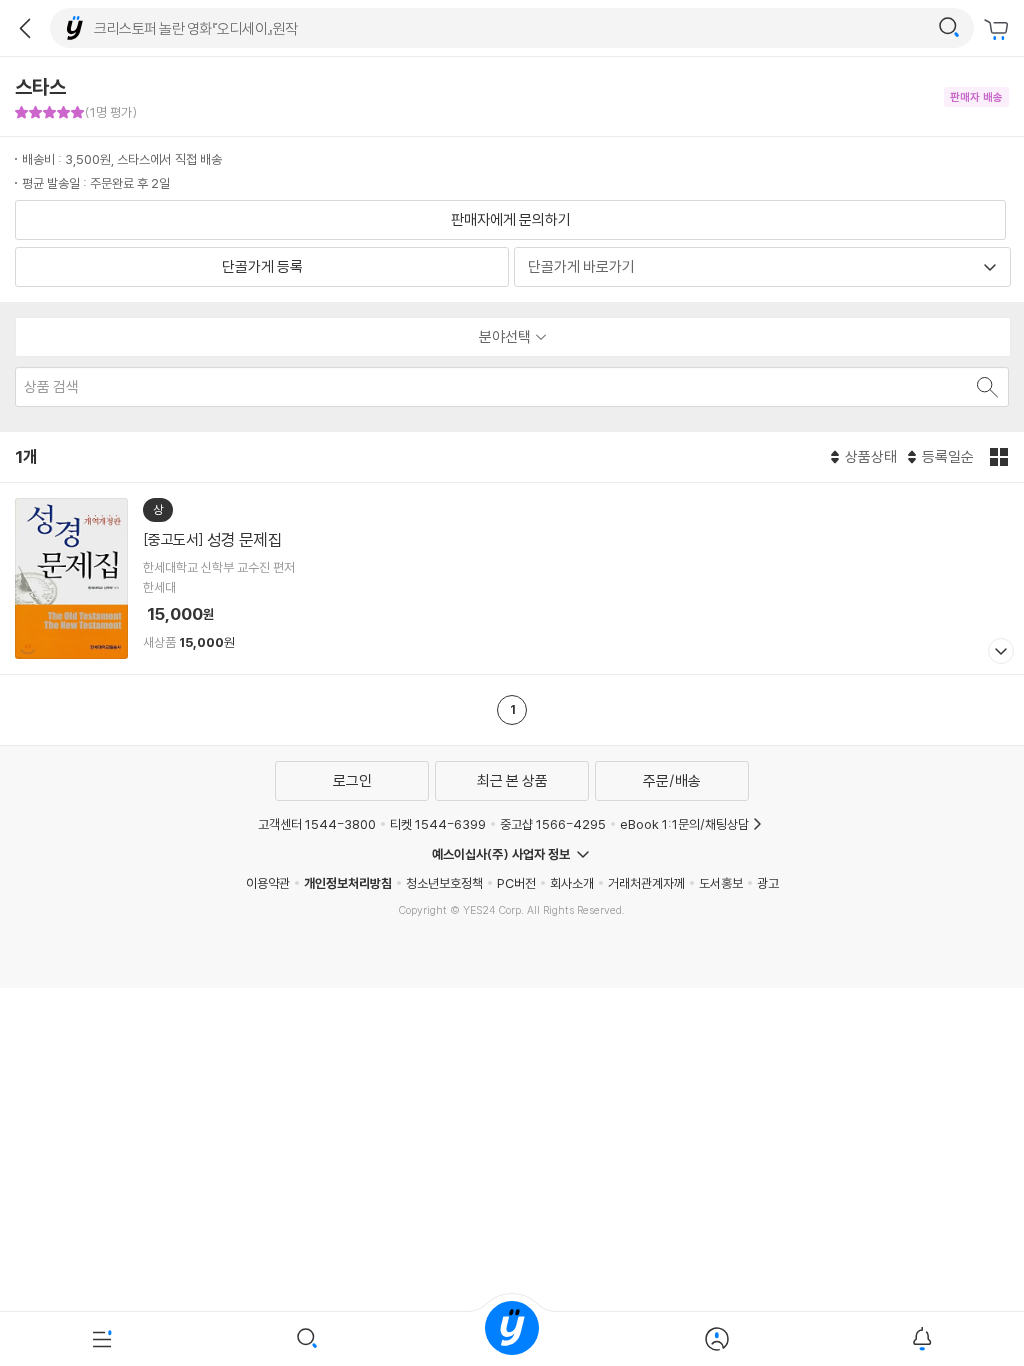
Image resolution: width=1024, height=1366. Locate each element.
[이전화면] (25, 28)
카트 (999, 30)
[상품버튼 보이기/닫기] (998, 653)
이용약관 (268, 883)
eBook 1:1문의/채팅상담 (684, 824)
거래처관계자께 (646, 883)
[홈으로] (512, 1339)
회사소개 (572, 883)
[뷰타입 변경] (1001, 457)
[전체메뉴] (102, 1339)
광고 (768, 883)
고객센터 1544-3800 (317, 824)
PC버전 (516, 883)
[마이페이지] (716, 1339)
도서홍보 (721, 883)
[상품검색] (307, 1339)
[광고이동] (949, 28)
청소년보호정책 (444, 883)
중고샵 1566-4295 (553, 824)
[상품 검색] (985, 387)
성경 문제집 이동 (512, 578)
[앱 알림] (921, 1339)
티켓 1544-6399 (438, 824)
